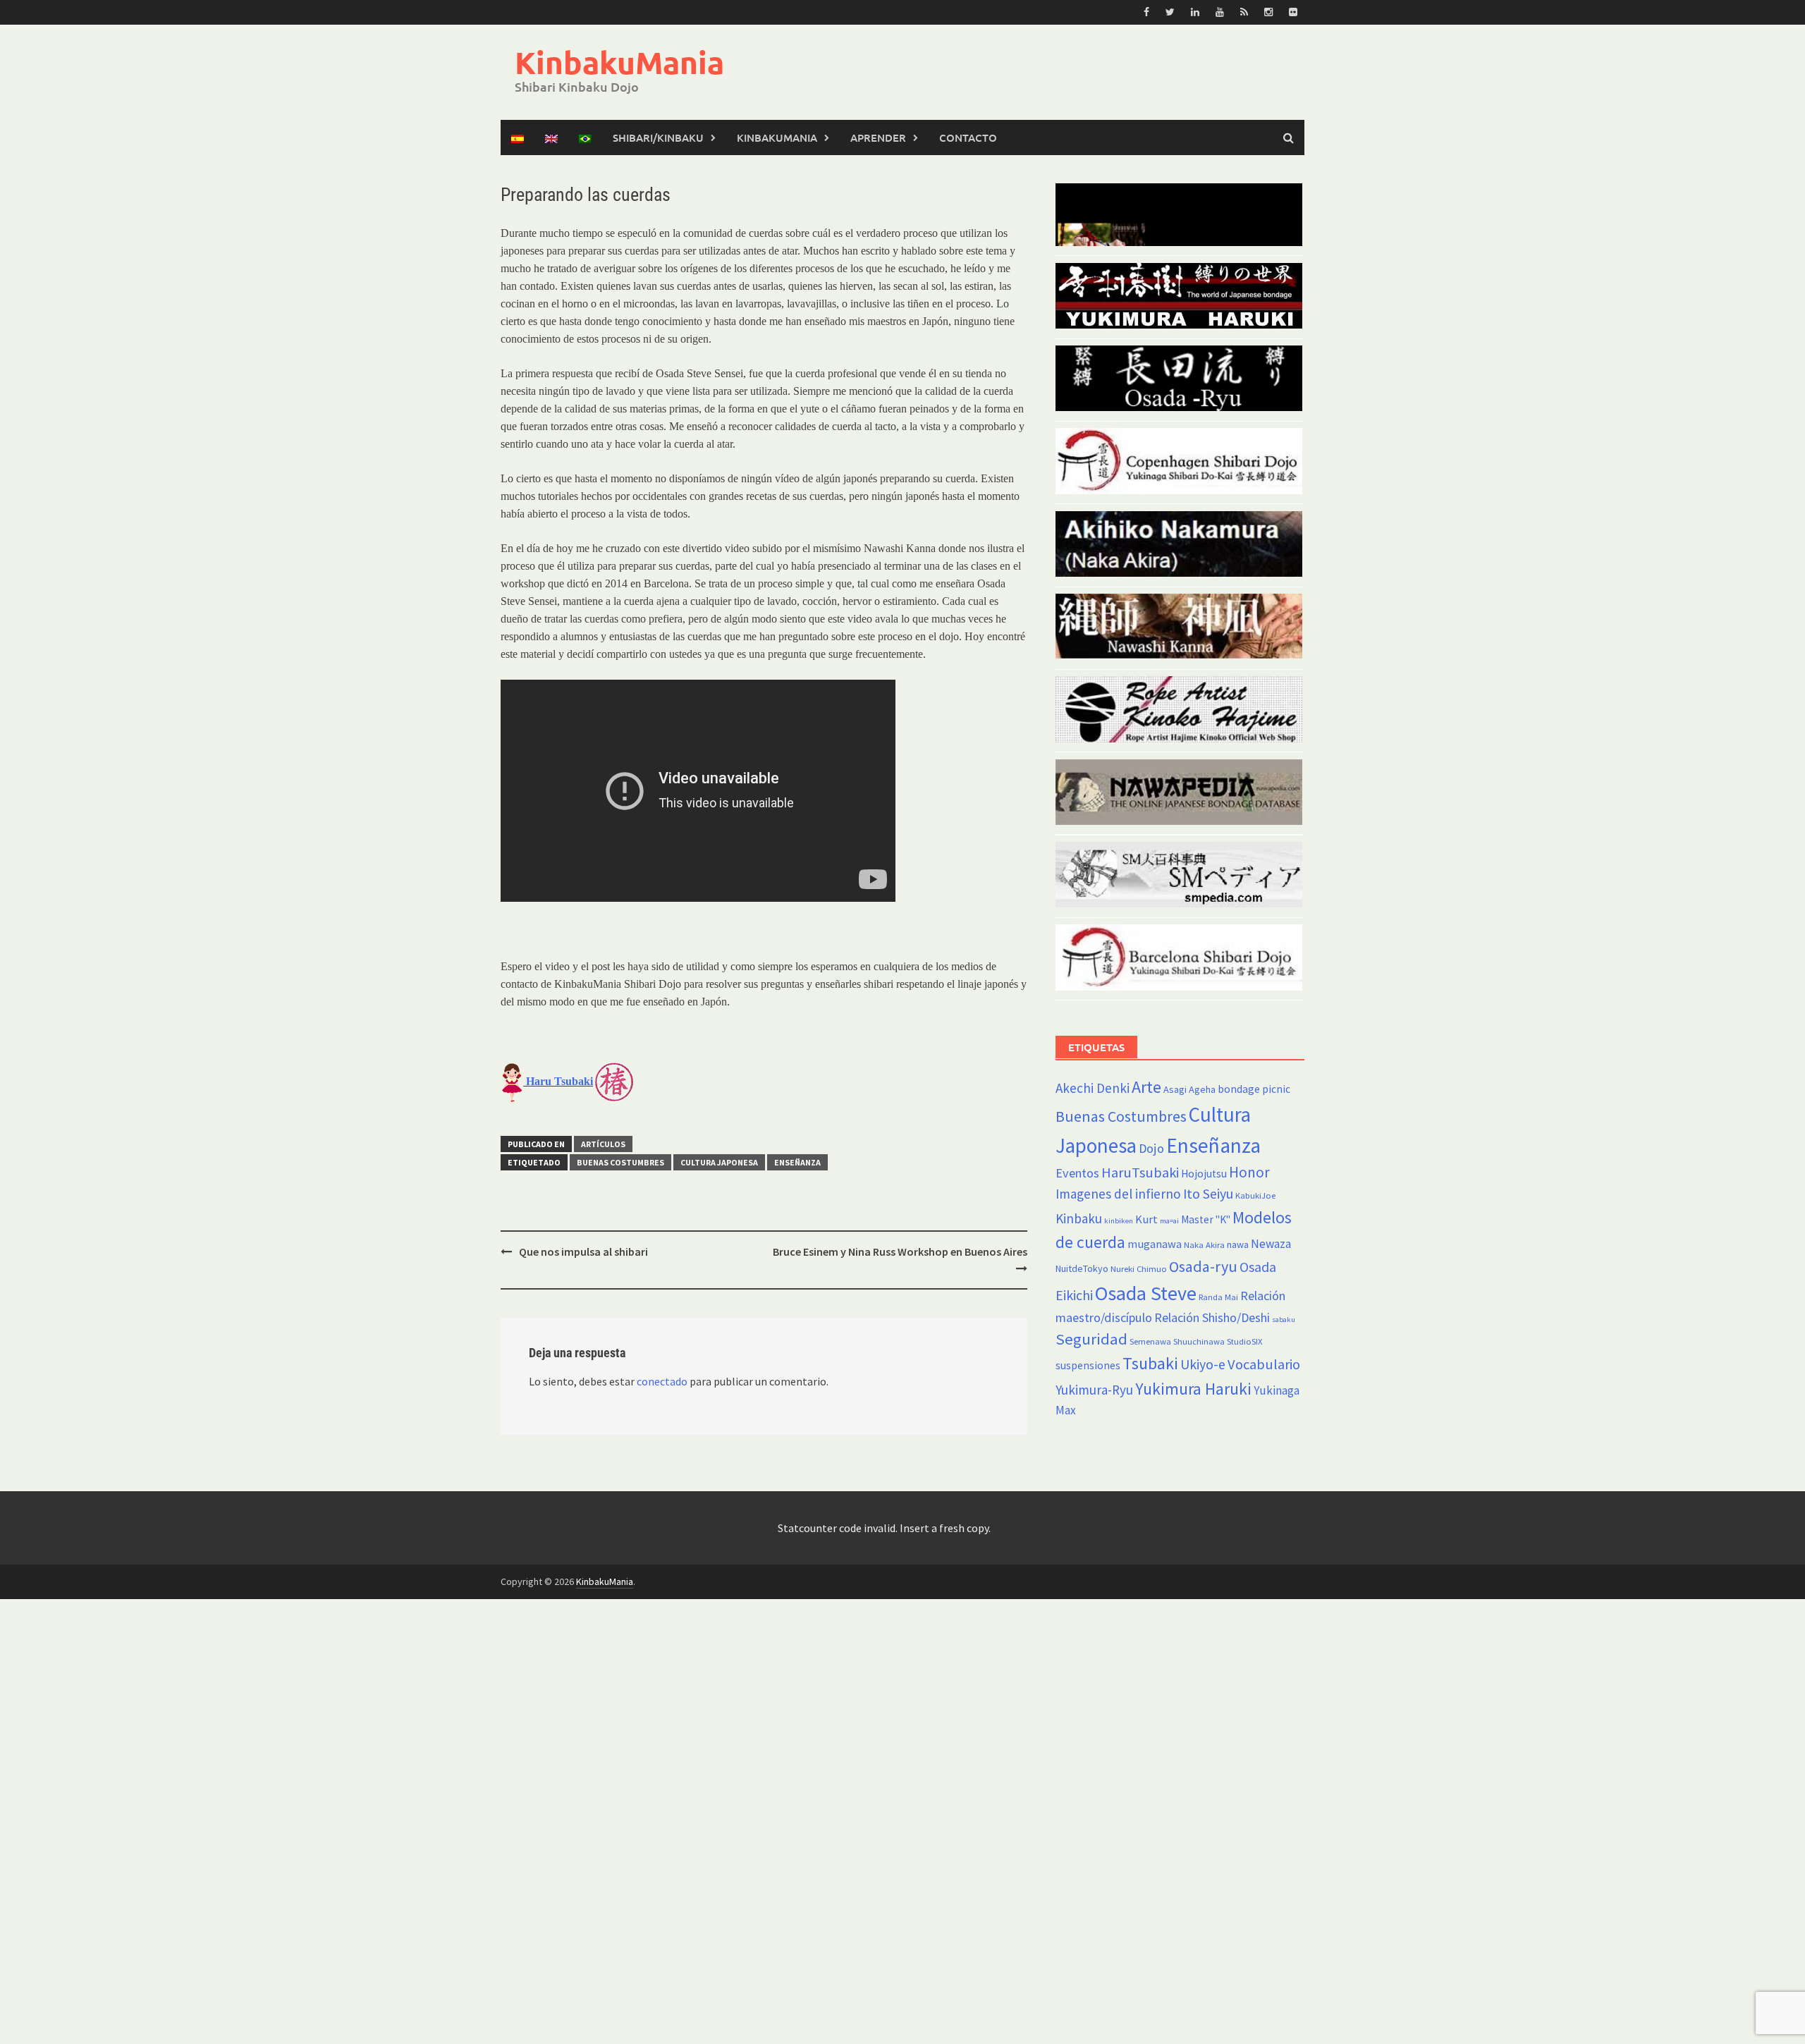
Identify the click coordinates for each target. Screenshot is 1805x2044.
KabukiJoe (1255, 1195)
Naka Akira (1204, 1245)
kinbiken (1119, 1221)
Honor (1249, 1172)
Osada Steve (1146, 1293)
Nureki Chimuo (1139, 1269)
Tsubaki (1150, 1363)
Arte (1146, 1087)
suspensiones (1088, 1365)
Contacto (968, 137)
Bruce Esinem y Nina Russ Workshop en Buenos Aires (900, 1252)
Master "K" (1206, 1219)
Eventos (1077, 1173)
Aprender (878, 137)
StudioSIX (1244, 1341)
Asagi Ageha (1189, 1089)
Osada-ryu (1203, 1266)
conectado (662, 1381)
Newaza (1271, 1244)
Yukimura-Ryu (1094, 1390)
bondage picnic (1254, 1089)
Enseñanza (797, 1162)
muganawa (1155, 1244)
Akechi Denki (1093, 1088)
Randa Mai (1218, 1297)
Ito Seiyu (1208, 1194)
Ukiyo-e (1203, 1364)
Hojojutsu (1204, 1174)
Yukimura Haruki (1193, 1389)
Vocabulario (1264, 1364)
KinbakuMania (619, 62)
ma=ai (1169, 1221)
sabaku (1284, 1320)
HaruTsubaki (1140, 1173)
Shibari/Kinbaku (658, 137)
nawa (1238, 1244)
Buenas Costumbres (620, 1162)
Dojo (1151, 1148)
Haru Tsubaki (558, 1081)
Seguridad (1091, 1339)
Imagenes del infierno (1118, 1194)
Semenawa (1150, 1341)
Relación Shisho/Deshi (1212, 1317)
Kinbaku (1079, 1218)
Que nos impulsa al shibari (583, 1252)
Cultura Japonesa (719, 1162)
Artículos (603, 1144)
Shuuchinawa (1199, 1341)
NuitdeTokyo (1082, 1268)
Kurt (1146, 1219)
